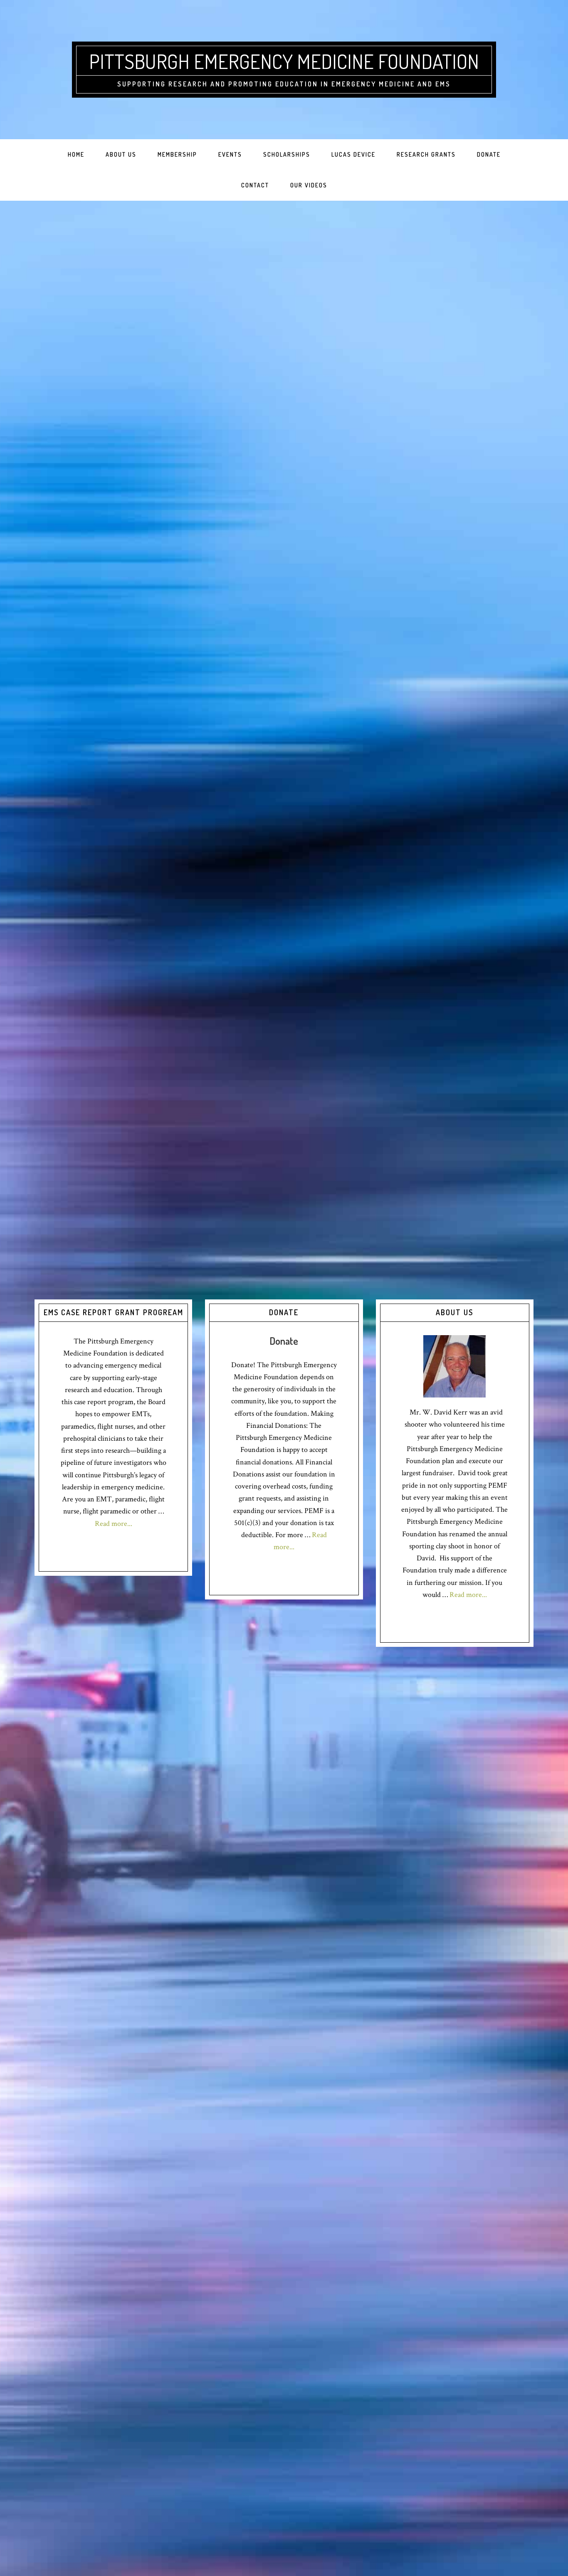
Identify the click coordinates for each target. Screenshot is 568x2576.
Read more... (114, 1524)
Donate (284, 1341)
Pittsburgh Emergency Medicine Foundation (284, 61)
